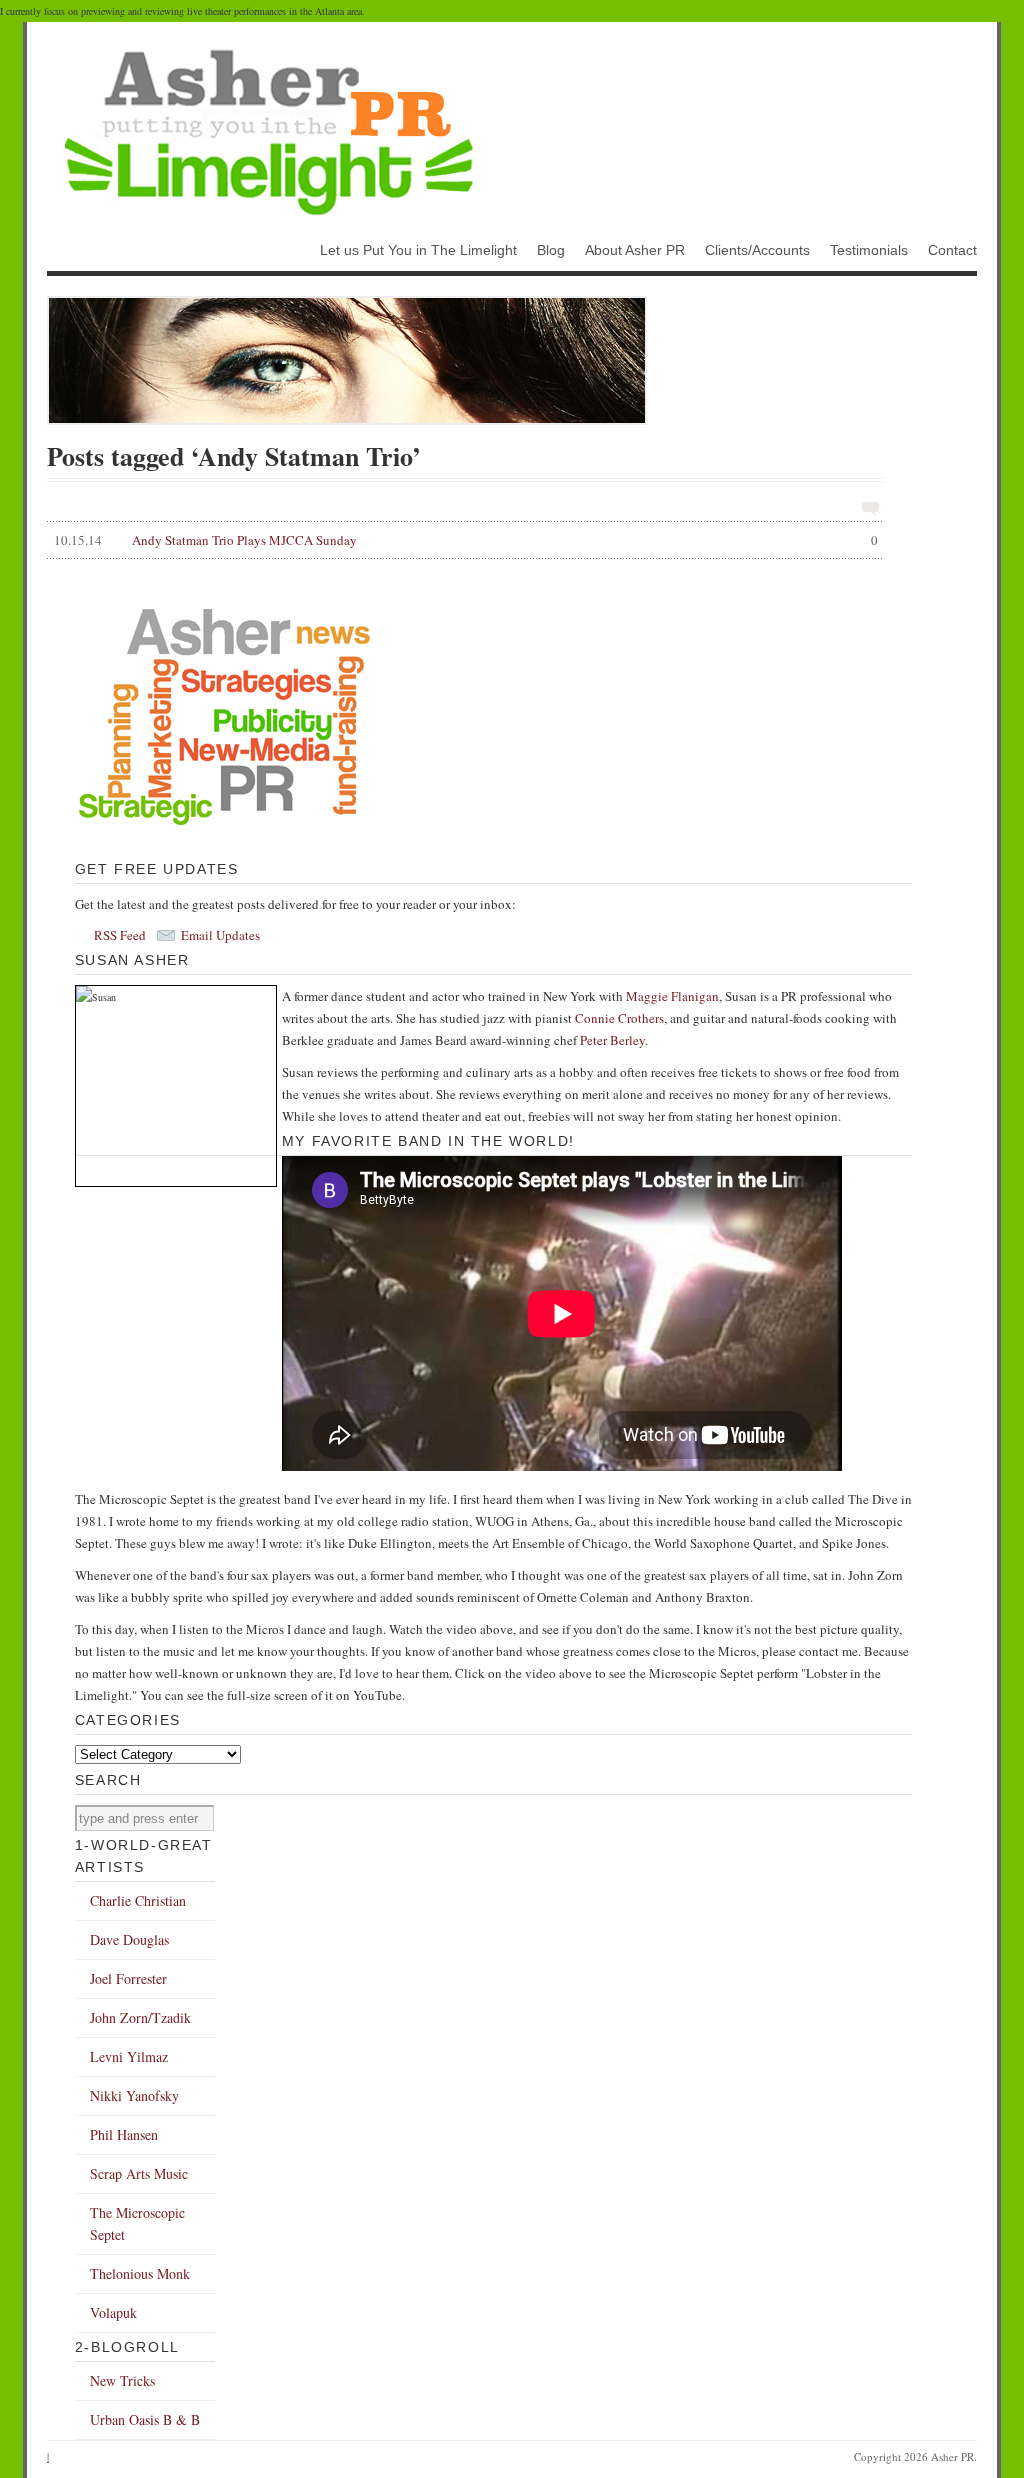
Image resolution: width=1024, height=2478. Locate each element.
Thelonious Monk (140, 2273)
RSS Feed (120, 935)
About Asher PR (635, 250)
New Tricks (122, 2380)
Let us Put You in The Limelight (418, 250)
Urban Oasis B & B (145, 2419)
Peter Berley (612, 1040)
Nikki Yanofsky (134, 2095)
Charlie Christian (138, 1900)
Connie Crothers (619, 1018)
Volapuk (113, 2312)
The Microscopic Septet (137, 2223)
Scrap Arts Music (139, 2173)
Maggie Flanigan (672, 996)
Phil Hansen (124, 2134)
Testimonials (869, 250)
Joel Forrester (128, 1978)
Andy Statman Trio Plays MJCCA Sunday (466, 540)
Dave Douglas (129, 1939)
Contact (952, 250)
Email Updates (220, 935)
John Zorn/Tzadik (140, 2017)
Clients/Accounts (757, 250)
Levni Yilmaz (129, 2056)
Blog (551, 250)
